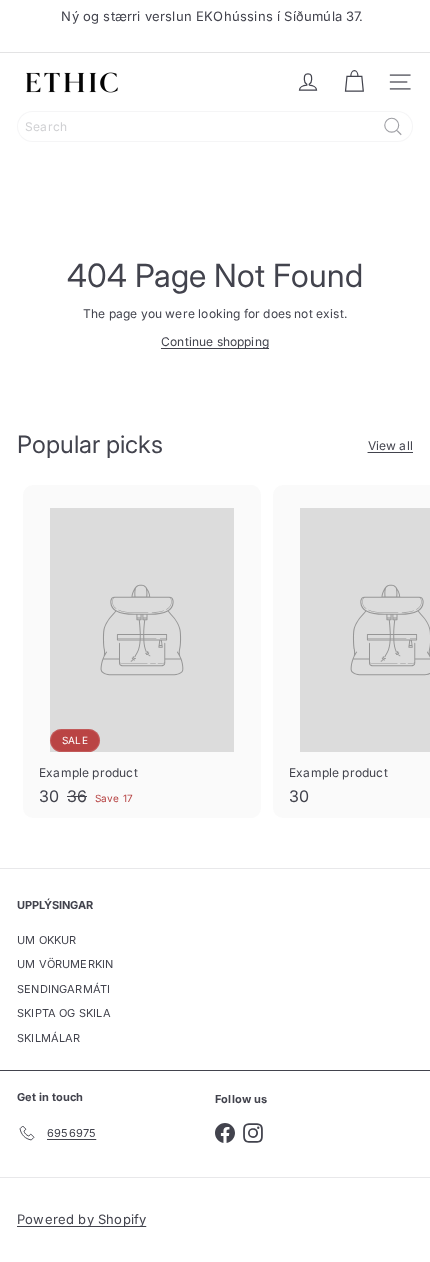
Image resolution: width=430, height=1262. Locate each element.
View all (390, 445)
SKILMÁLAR (49, 1038)
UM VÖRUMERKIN (65, 964)
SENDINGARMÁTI (63, 989)
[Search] (393, 126)
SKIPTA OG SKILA (64, 1013)
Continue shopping (215, 341)
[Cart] (354, 82)
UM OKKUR (46, 940)
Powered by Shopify (81, 1219)
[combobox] (215, 126)
